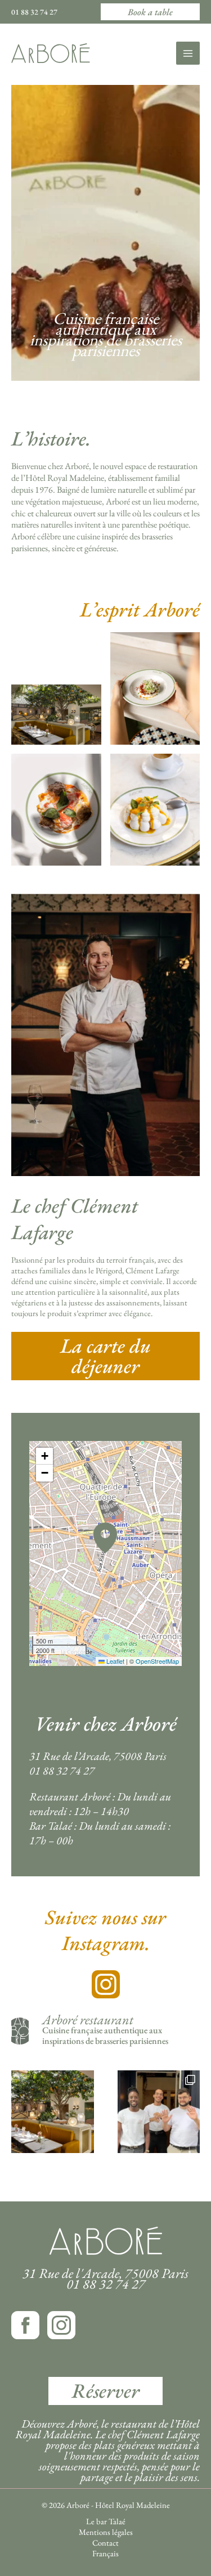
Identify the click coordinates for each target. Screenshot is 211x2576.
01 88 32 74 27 (34, 12)
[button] (150, 12)
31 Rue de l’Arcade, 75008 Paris (98, 1756)
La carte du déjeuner (105, 1356)
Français (105, 2554)
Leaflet (115, 1661)
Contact (105, 2543)
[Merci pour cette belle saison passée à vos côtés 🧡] (159, 2112)
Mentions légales (106, 2532)
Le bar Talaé (106, 2521)
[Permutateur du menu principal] (188, 53)
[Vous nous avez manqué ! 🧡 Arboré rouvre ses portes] (53, 2112)
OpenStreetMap (157, 1661)
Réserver (105, 2391)
